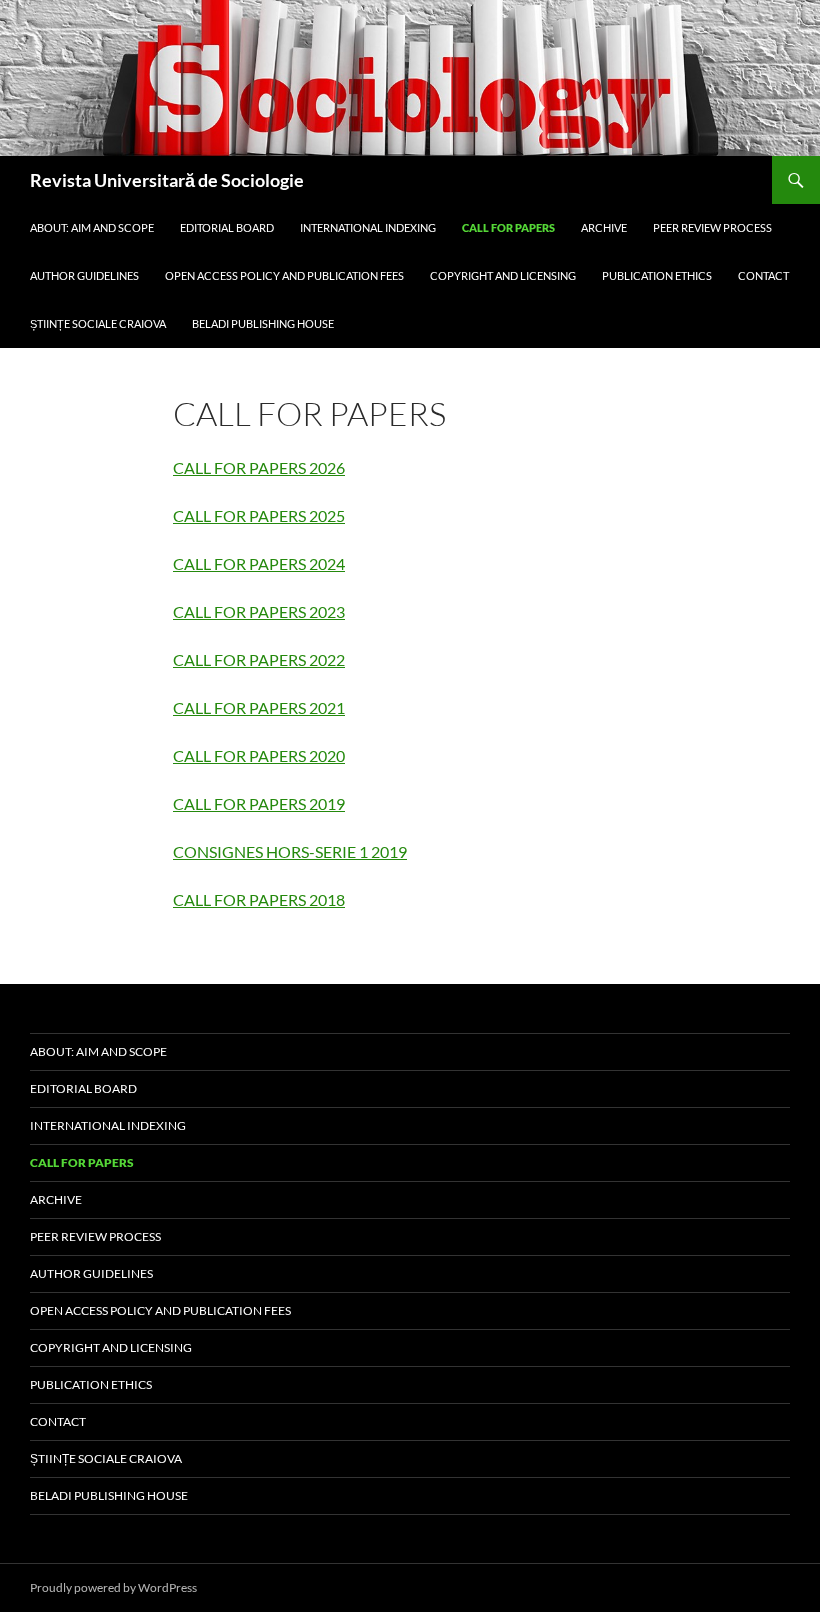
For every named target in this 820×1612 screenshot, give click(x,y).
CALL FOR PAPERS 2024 (259, 563)
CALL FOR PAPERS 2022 (259, 659)
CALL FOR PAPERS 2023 (259, 611)
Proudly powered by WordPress (113, 1587)
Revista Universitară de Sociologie (167, 180)
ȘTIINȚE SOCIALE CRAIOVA (98, 323)
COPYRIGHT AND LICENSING (503, 275)
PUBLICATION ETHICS (657, 275)
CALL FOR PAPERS (508, 227)
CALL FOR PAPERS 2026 (259, 467)
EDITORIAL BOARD (227, 227)
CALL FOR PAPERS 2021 (259, 707)
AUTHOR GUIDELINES (84, 275)
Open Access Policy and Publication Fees (284, 275)
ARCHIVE (604, 227)
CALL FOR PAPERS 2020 (259, 755)
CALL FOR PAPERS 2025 (259, 515)
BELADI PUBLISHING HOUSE (263, 323)
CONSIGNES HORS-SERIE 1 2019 (290, 851)
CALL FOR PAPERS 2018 (259, 899)
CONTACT (763, 275)
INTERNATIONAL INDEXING (368, 227)
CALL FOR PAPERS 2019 (259, 803)
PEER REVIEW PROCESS (712, 227)
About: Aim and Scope (92, 227)
